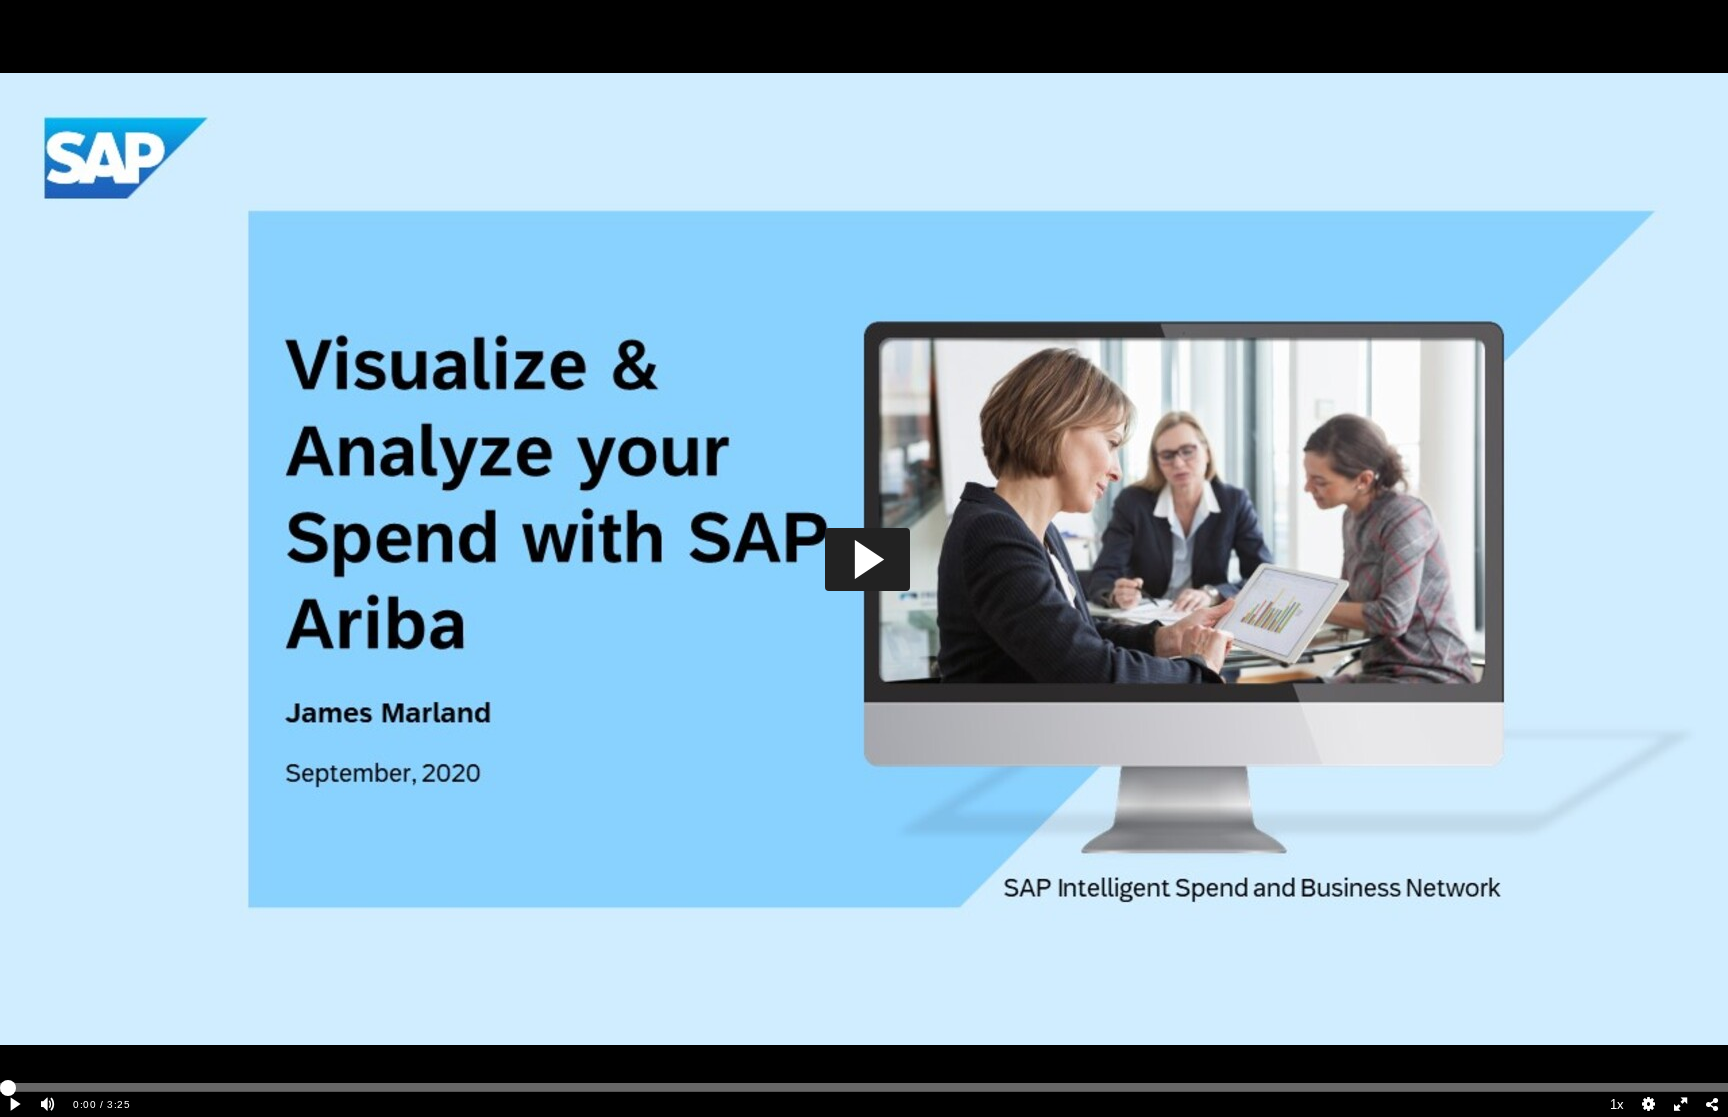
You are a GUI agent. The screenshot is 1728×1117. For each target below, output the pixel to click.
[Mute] (48, 1104)
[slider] (864, 1087)
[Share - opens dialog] (1712, 1104)
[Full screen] (1681, 1104)
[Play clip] (16, 1104)
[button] (867, 559)
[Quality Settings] (1649, 1104)
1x (1617, 1104)
